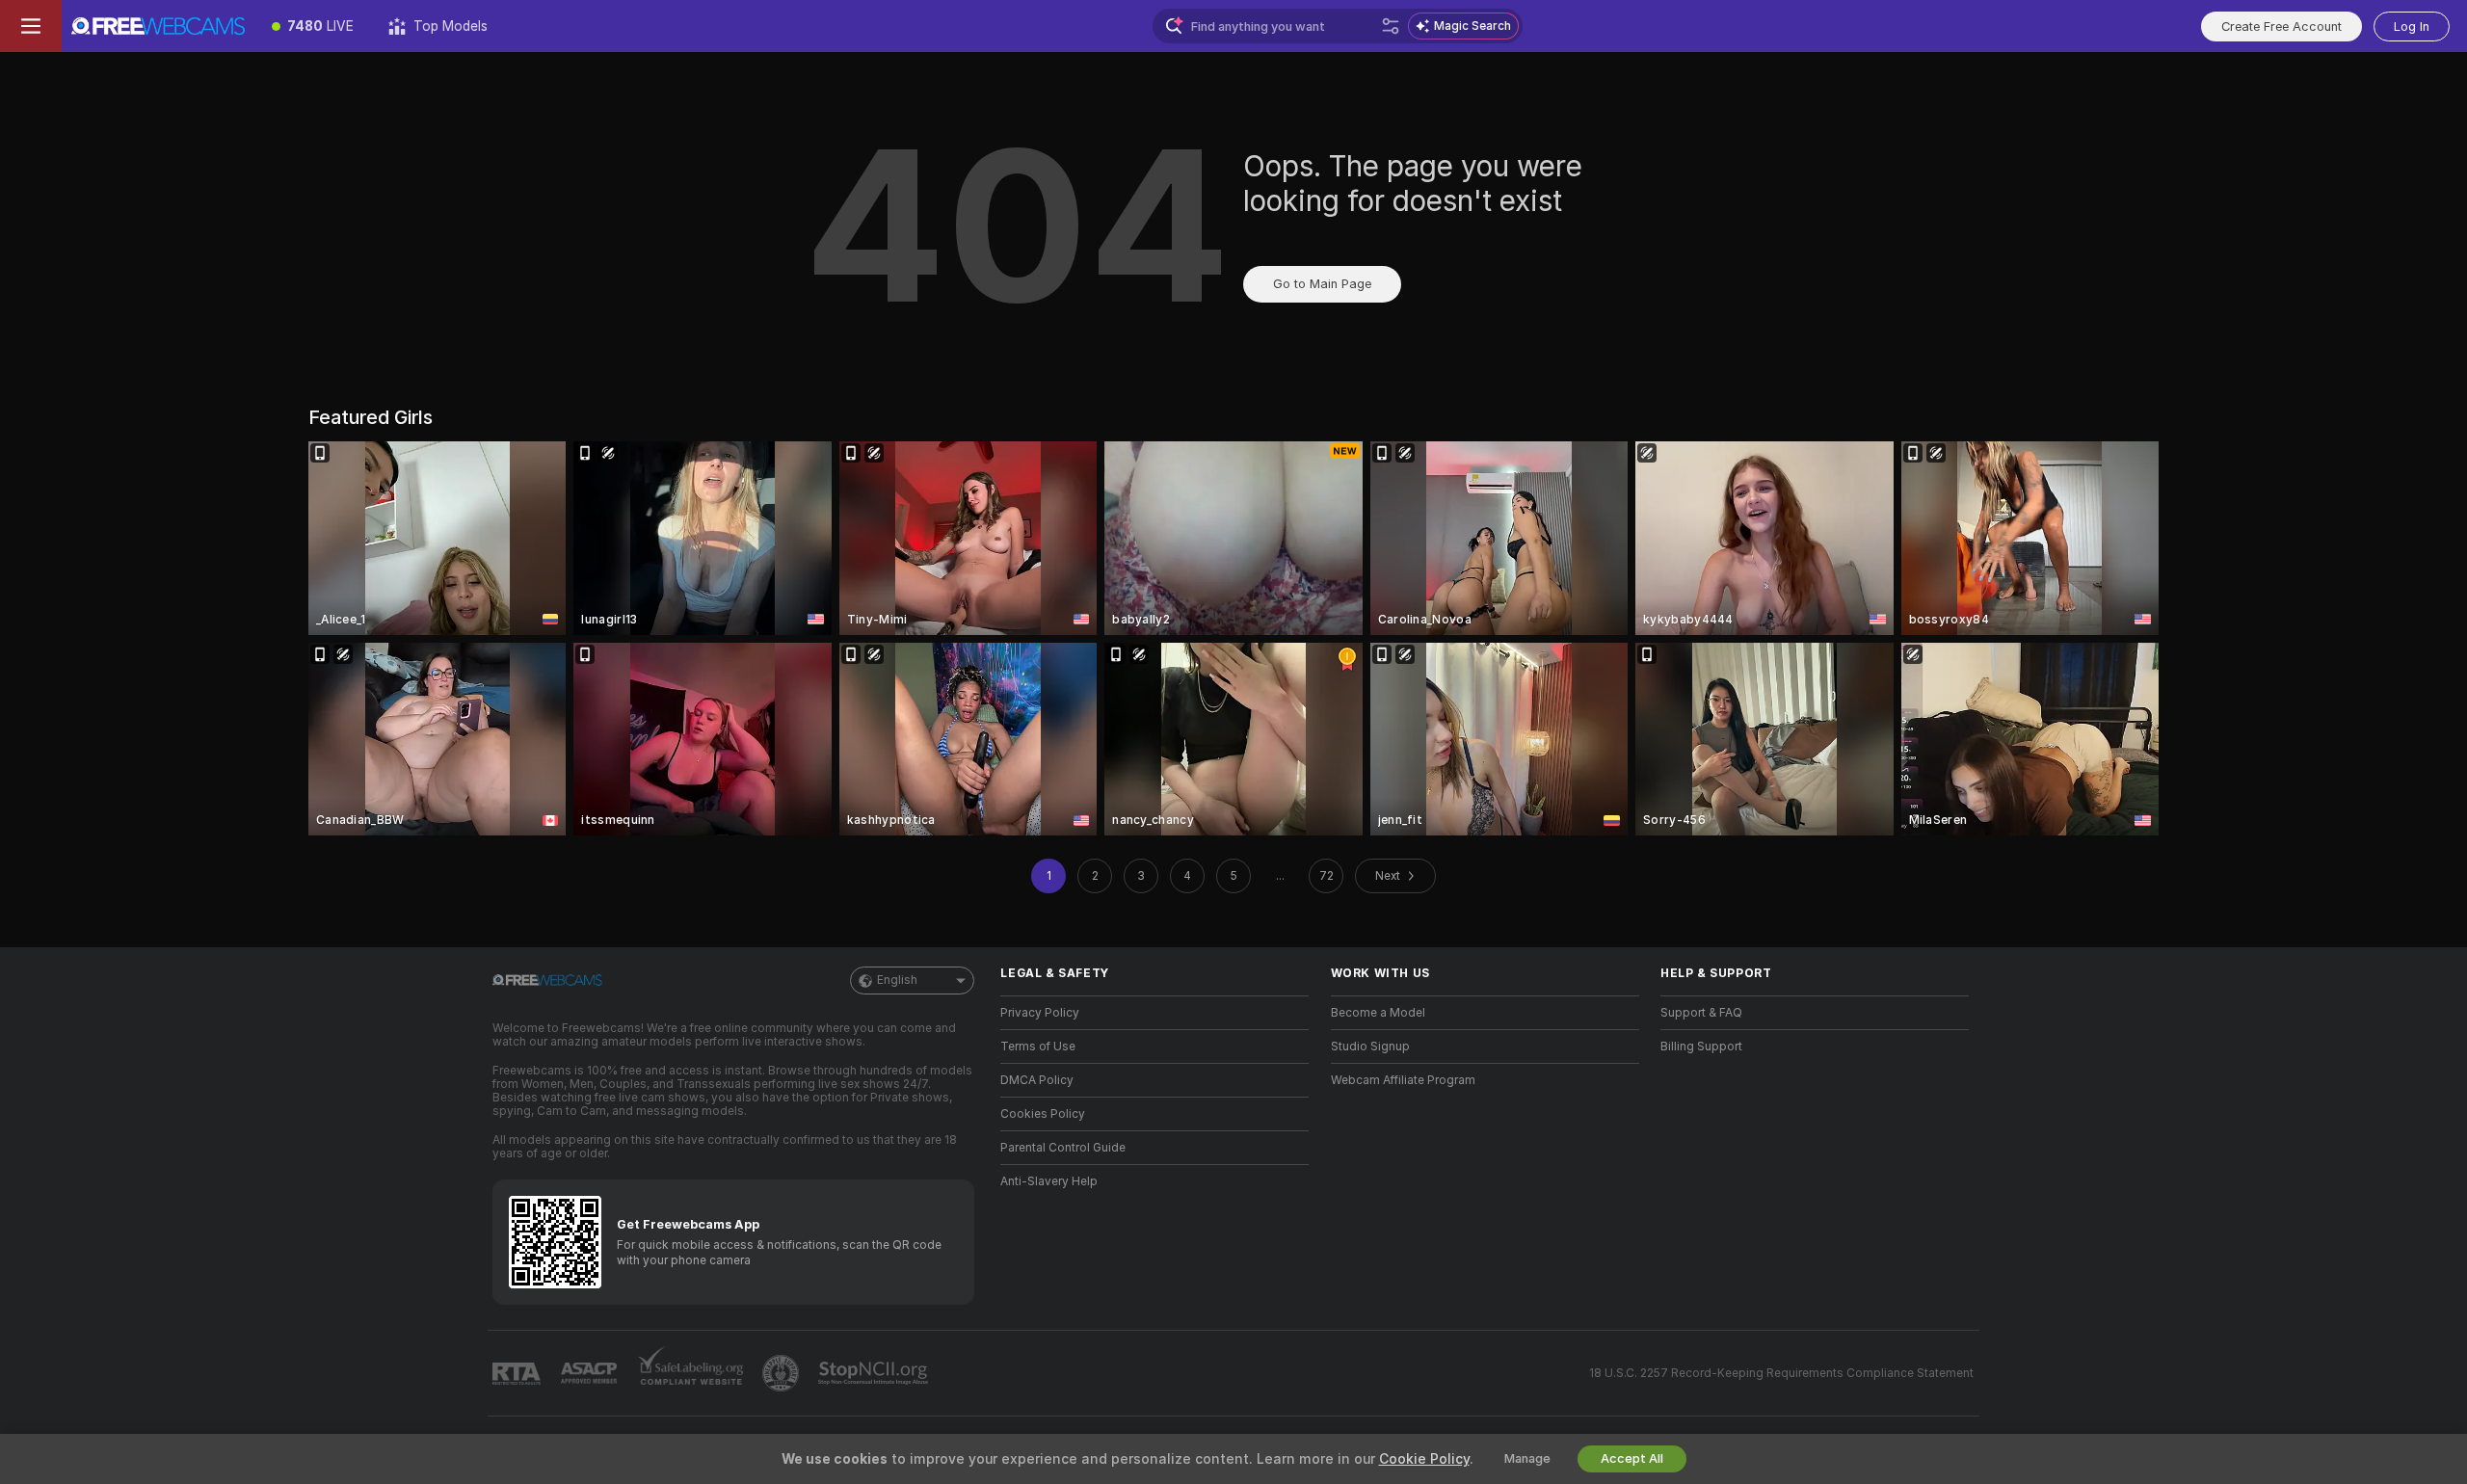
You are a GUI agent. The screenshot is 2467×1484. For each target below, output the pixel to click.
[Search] (1391, 26)
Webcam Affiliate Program (1403, 1080)
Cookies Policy (1043, 1114)
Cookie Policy (1424, 1459)
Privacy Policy (1040, 1013)
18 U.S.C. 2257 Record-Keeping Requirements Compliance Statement (1781, 1373)
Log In (2412, 26)
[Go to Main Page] (158, 26)
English (897, 980)
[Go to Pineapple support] (783, 1373)
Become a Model (1378, 1013)
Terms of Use (1038, 1047)
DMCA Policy (1037, 1080)
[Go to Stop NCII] (875, 1373)
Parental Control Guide (1063, 1148)
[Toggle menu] (31, 26)
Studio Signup (1370, 1047)
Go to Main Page (1322, 284)
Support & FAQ (1701, 1013)
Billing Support (1701, 1047)
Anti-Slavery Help (1049, 1181)
